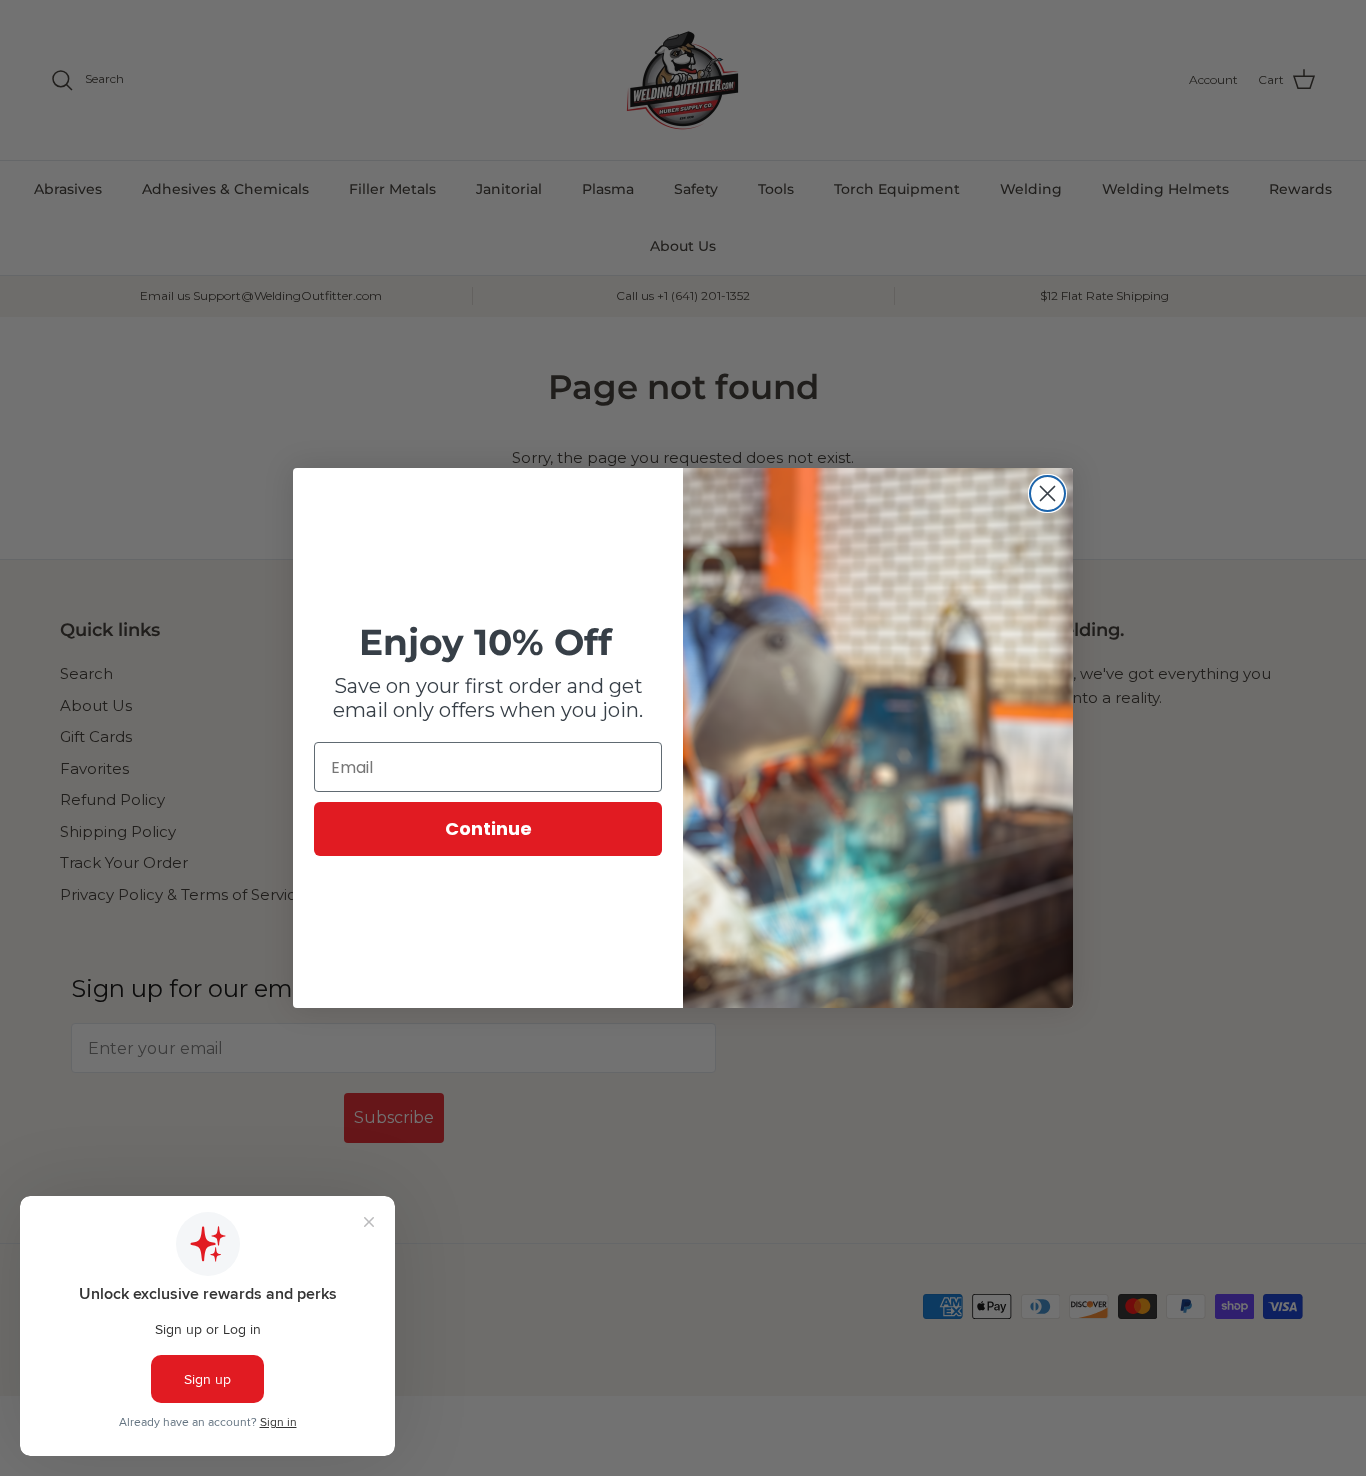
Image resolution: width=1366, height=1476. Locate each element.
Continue (488, 828)
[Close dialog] (1047, 493)
